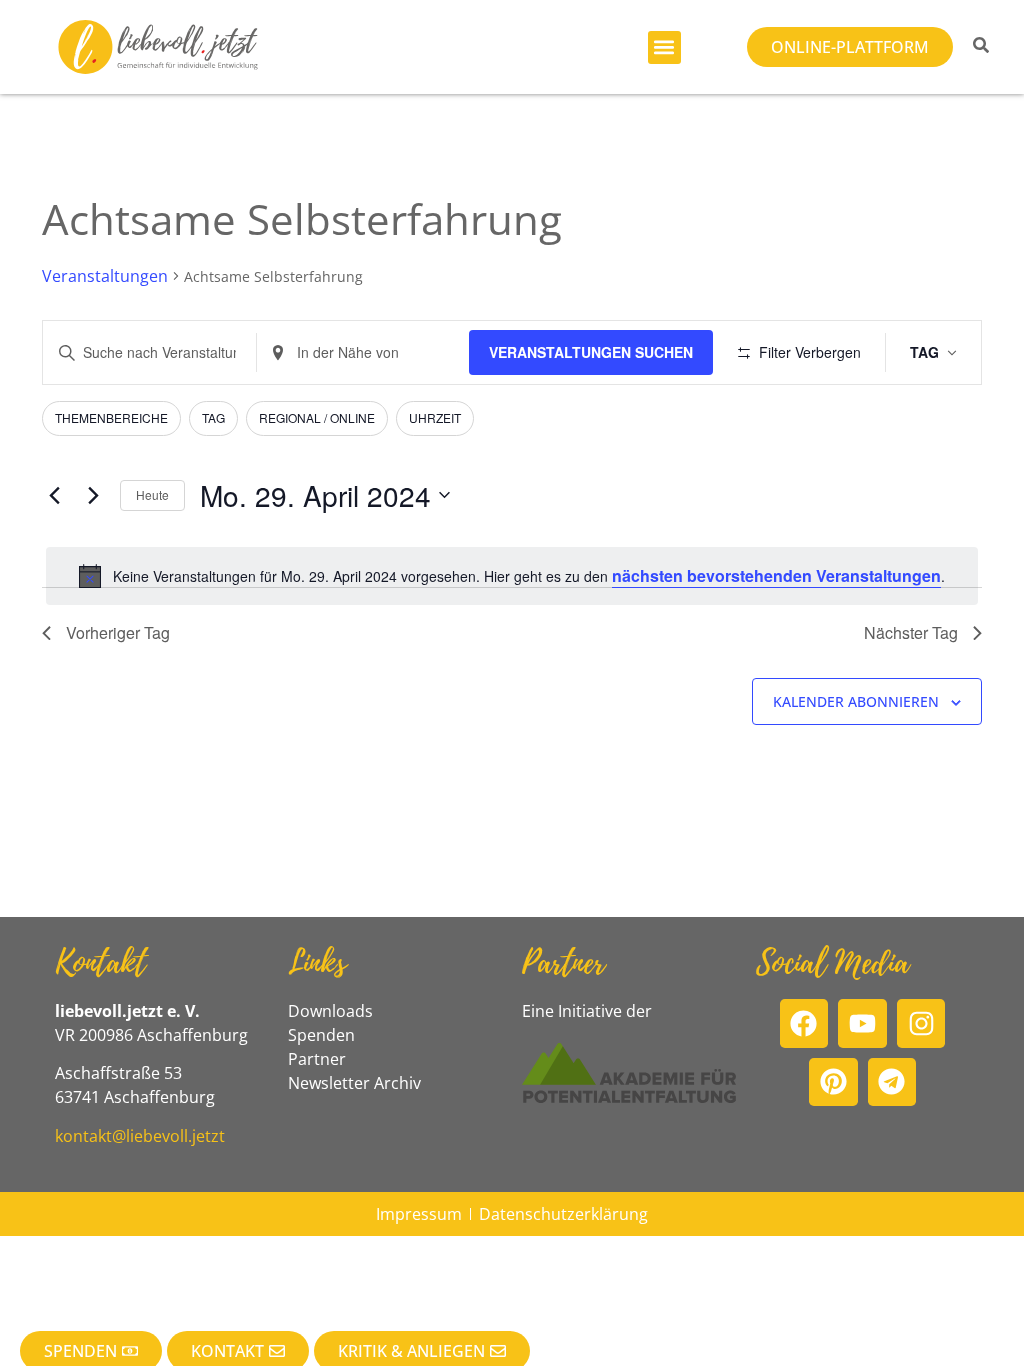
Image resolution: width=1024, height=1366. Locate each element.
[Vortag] (54, 495)
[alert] (512, 576)
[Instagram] (921, 1023)
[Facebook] (804, 1023)
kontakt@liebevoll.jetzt (140, 1136)
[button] (664, 47)
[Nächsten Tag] (93, 495)
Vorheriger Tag (118, 632)
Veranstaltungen (105, 276)
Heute (152, 494)
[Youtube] (862, 1023)
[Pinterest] (833, 1082)
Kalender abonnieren (856, 701)
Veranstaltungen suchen (591, 352)
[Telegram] (892, 1082)
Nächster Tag (911, 632)
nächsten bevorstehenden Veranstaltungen (776, 575)
